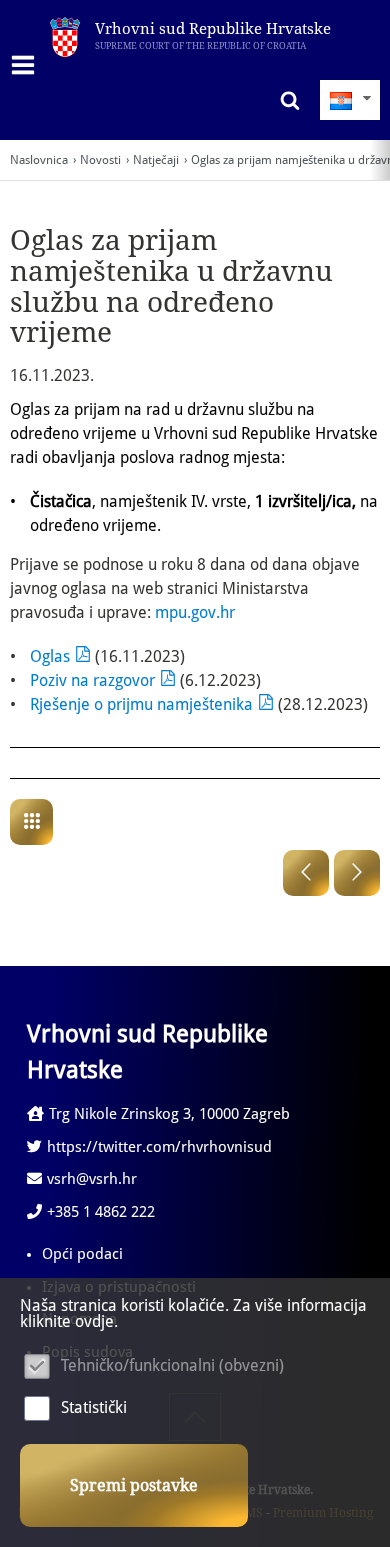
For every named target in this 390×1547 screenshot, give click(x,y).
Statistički (94, 1407)
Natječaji (156, 160)
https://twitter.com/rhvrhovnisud (159, 1147)
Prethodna (306, 873)
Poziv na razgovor (92, 680)
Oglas (50, 656)
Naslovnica (39, 160)
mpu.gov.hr (195, 612)
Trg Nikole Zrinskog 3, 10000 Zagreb (169, 1114)
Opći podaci (82, 1254)
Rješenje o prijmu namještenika (141, 704)
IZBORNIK (27, 65)
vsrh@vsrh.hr (92, 1179)
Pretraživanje (285, 100)
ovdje (94, 1321)
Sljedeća (357, 873)
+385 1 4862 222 (101, 1212)
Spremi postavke (134, 1485)
